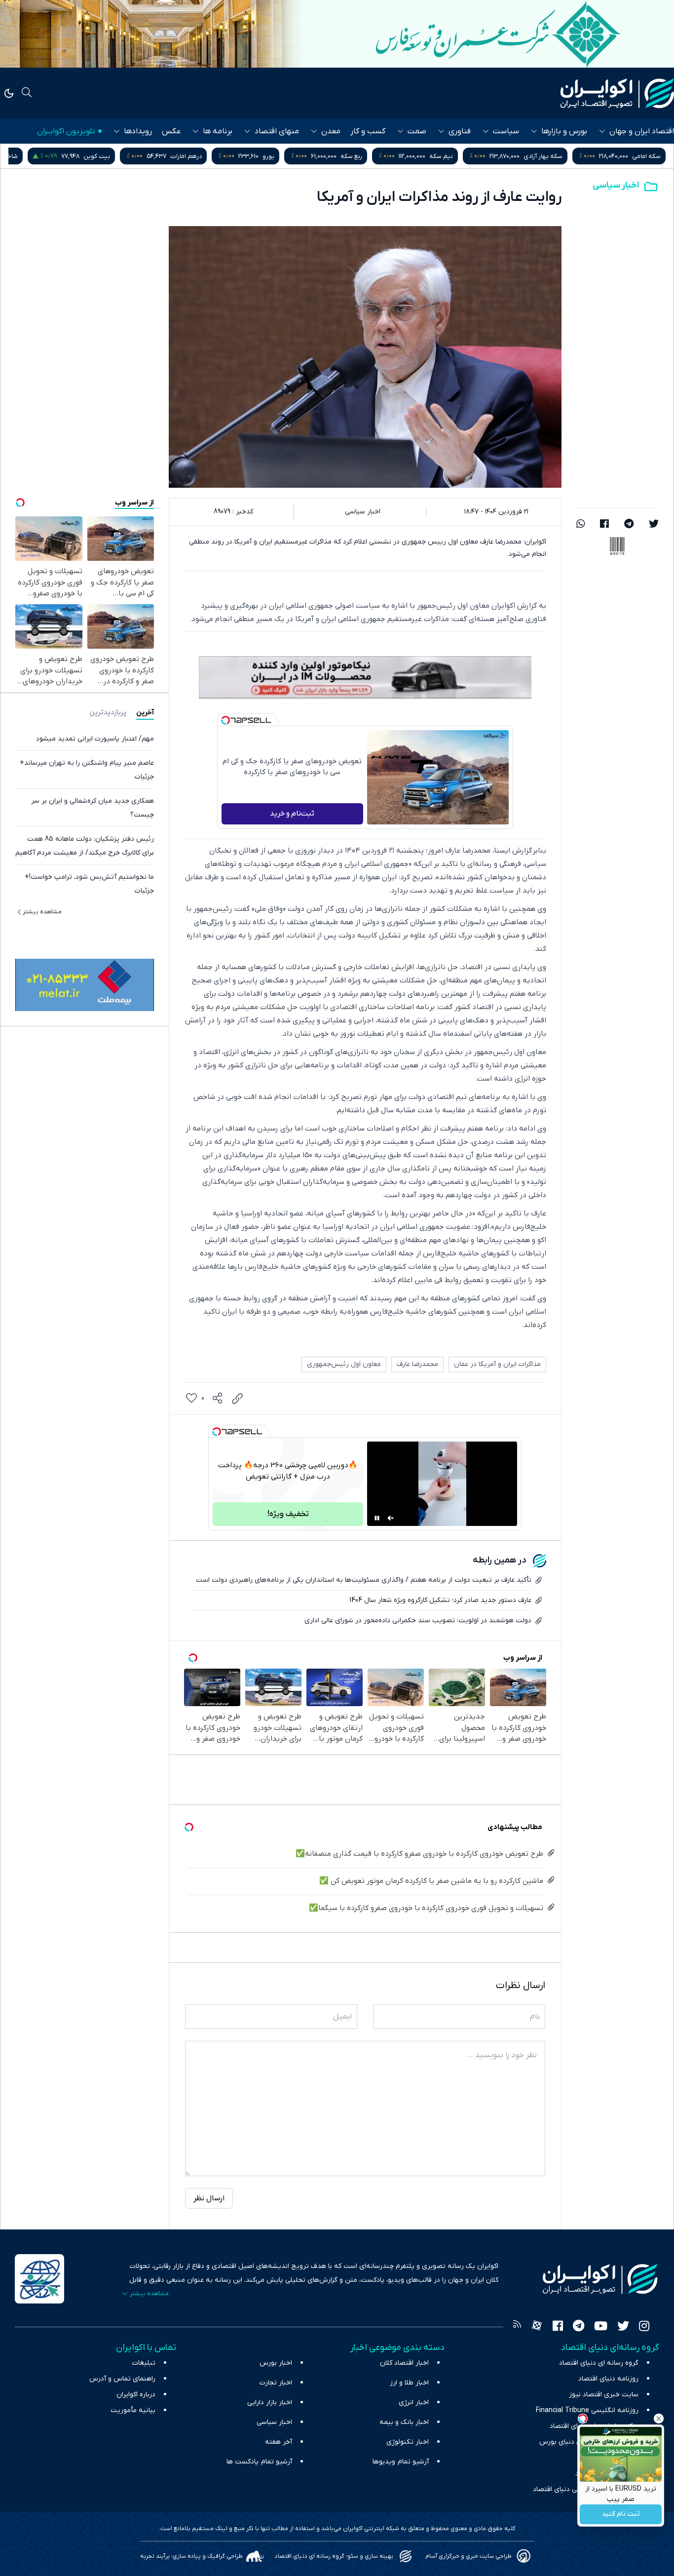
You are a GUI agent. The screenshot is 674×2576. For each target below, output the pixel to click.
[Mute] (391, 1518)
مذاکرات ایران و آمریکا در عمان (497, 1364)
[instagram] (644, 2327)
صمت (417, 131)
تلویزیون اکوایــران (66, 131)
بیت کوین (304, 156)
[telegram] (629, 525)
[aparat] (537, 2327)
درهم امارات (394, 156)
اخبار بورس (276, 2363)
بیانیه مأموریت (133, 2410)
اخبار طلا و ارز (409, 2383)
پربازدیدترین (108, 713)
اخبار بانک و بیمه (404, 2422)
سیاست (506, 131)
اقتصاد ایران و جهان (642, 131)
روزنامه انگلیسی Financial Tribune (587, 2410)
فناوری (460, 131)
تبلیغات (144, 2363)
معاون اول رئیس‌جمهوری (344, 1364)
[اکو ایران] (617, 93)
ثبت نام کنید (621, 2515)
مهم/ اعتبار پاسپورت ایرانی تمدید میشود (95, 739)
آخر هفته (279, 2442)
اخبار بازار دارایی (270, 2402)
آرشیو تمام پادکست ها (259, 2462)
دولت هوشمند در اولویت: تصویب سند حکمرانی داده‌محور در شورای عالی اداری (418, 1620)
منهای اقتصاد (277, 131)
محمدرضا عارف (417, 1364)
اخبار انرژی (414, 2402)
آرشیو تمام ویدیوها (401, 2462)
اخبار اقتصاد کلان (404, 2363)
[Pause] (377, 1518)
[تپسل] (225, 720)
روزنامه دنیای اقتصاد (608, 2379)
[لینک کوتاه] (237, 1399)
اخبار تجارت (276, 2383)
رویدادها (138, 131)
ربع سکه (559, 156)
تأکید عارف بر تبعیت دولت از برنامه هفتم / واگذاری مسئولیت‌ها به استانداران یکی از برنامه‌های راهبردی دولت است (364, 1580)
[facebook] (604, 525)
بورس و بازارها (564, 131)
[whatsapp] (581, 525)
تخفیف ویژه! (288, 1514)
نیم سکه (649, 156)
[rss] (517, 2327)
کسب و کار (368, 131)
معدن (331, 131)
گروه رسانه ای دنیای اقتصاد (599, 2363)
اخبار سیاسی (616, 185)
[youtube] (601, 2327)
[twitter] (654, 525)
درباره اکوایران (136, 2395)
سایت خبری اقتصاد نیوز (604, 2395)
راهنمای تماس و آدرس (122, 2379)
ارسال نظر (209, 2198)
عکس (171, 131)
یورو (476, 156)
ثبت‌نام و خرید (292, 814)
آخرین (145, 713)
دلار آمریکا (91, 156)
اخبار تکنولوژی (408, 2442)
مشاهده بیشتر (42, 912)
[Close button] (659, 2419)
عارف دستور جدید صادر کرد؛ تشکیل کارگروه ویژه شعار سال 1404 (440, 1600)
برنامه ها (218, 131)
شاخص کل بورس (203, 156)
